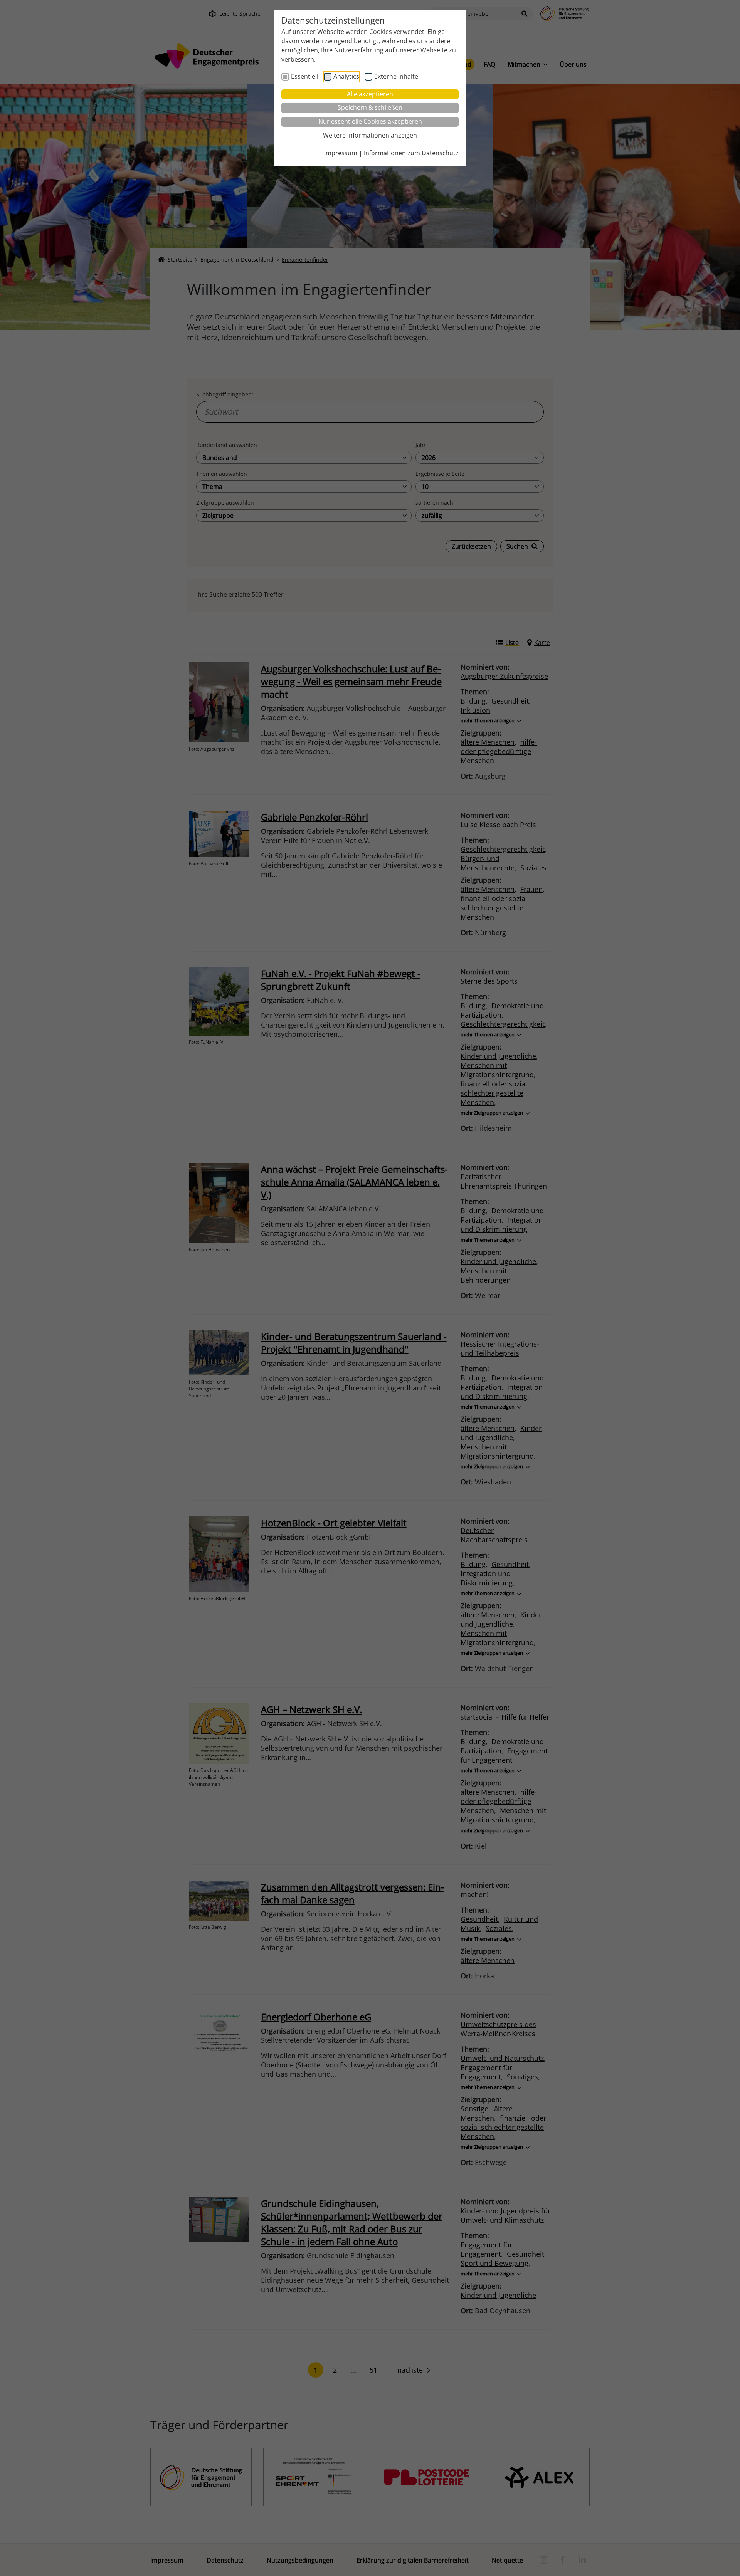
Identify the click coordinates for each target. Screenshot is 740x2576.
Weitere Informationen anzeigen (370, 135)
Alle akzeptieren (370, 94)
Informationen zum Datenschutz (411, 153)
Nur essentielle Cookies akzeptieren (370, 121)
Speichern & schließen (370, 107)
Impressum (341, 153)
